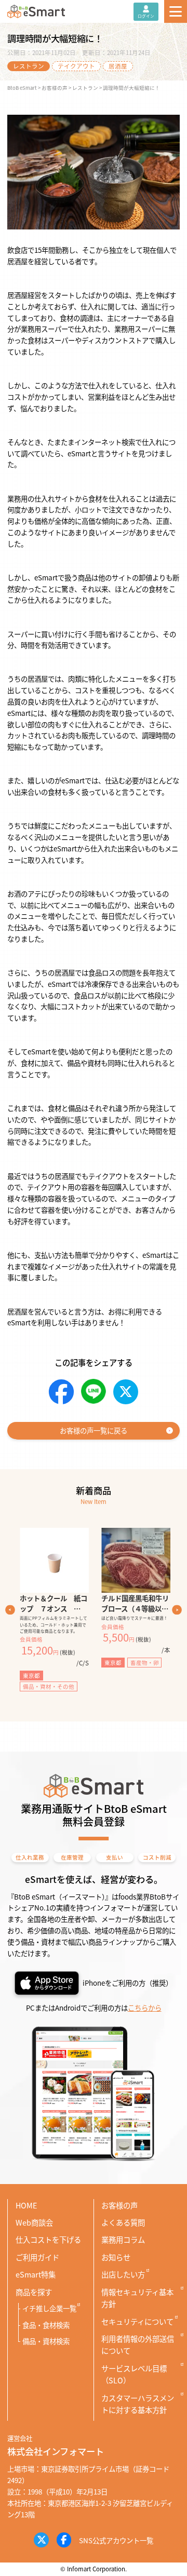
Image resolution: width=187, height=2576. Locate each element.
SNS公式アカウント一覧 (116, 2540)
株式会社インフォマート (56, 2451)
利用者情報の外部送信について (138, 2344)
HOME (26, 2205)
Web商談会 (34, 2222)
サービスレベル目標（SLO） (134, 2374)
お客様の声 (119, 2205)
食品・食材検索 (46, 2325)
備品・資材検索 (46, 2341)
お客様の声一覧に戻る (94, 1430)
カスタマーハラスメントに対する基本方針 (138, 2404)
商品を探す (34, 2292)
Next (177, 1610)
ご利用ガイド (37, 2257)
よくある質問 (123, 2222)
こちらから (145, 2008)
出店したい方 (123, 2274)
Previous (10, 1610)
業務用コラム (123, 2239)
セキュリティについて (137, 2321)
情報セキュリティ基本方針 (137, 2298)
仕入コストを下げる (48, 2239)
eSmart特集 (36, 2274)
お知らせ (116, 2257)
